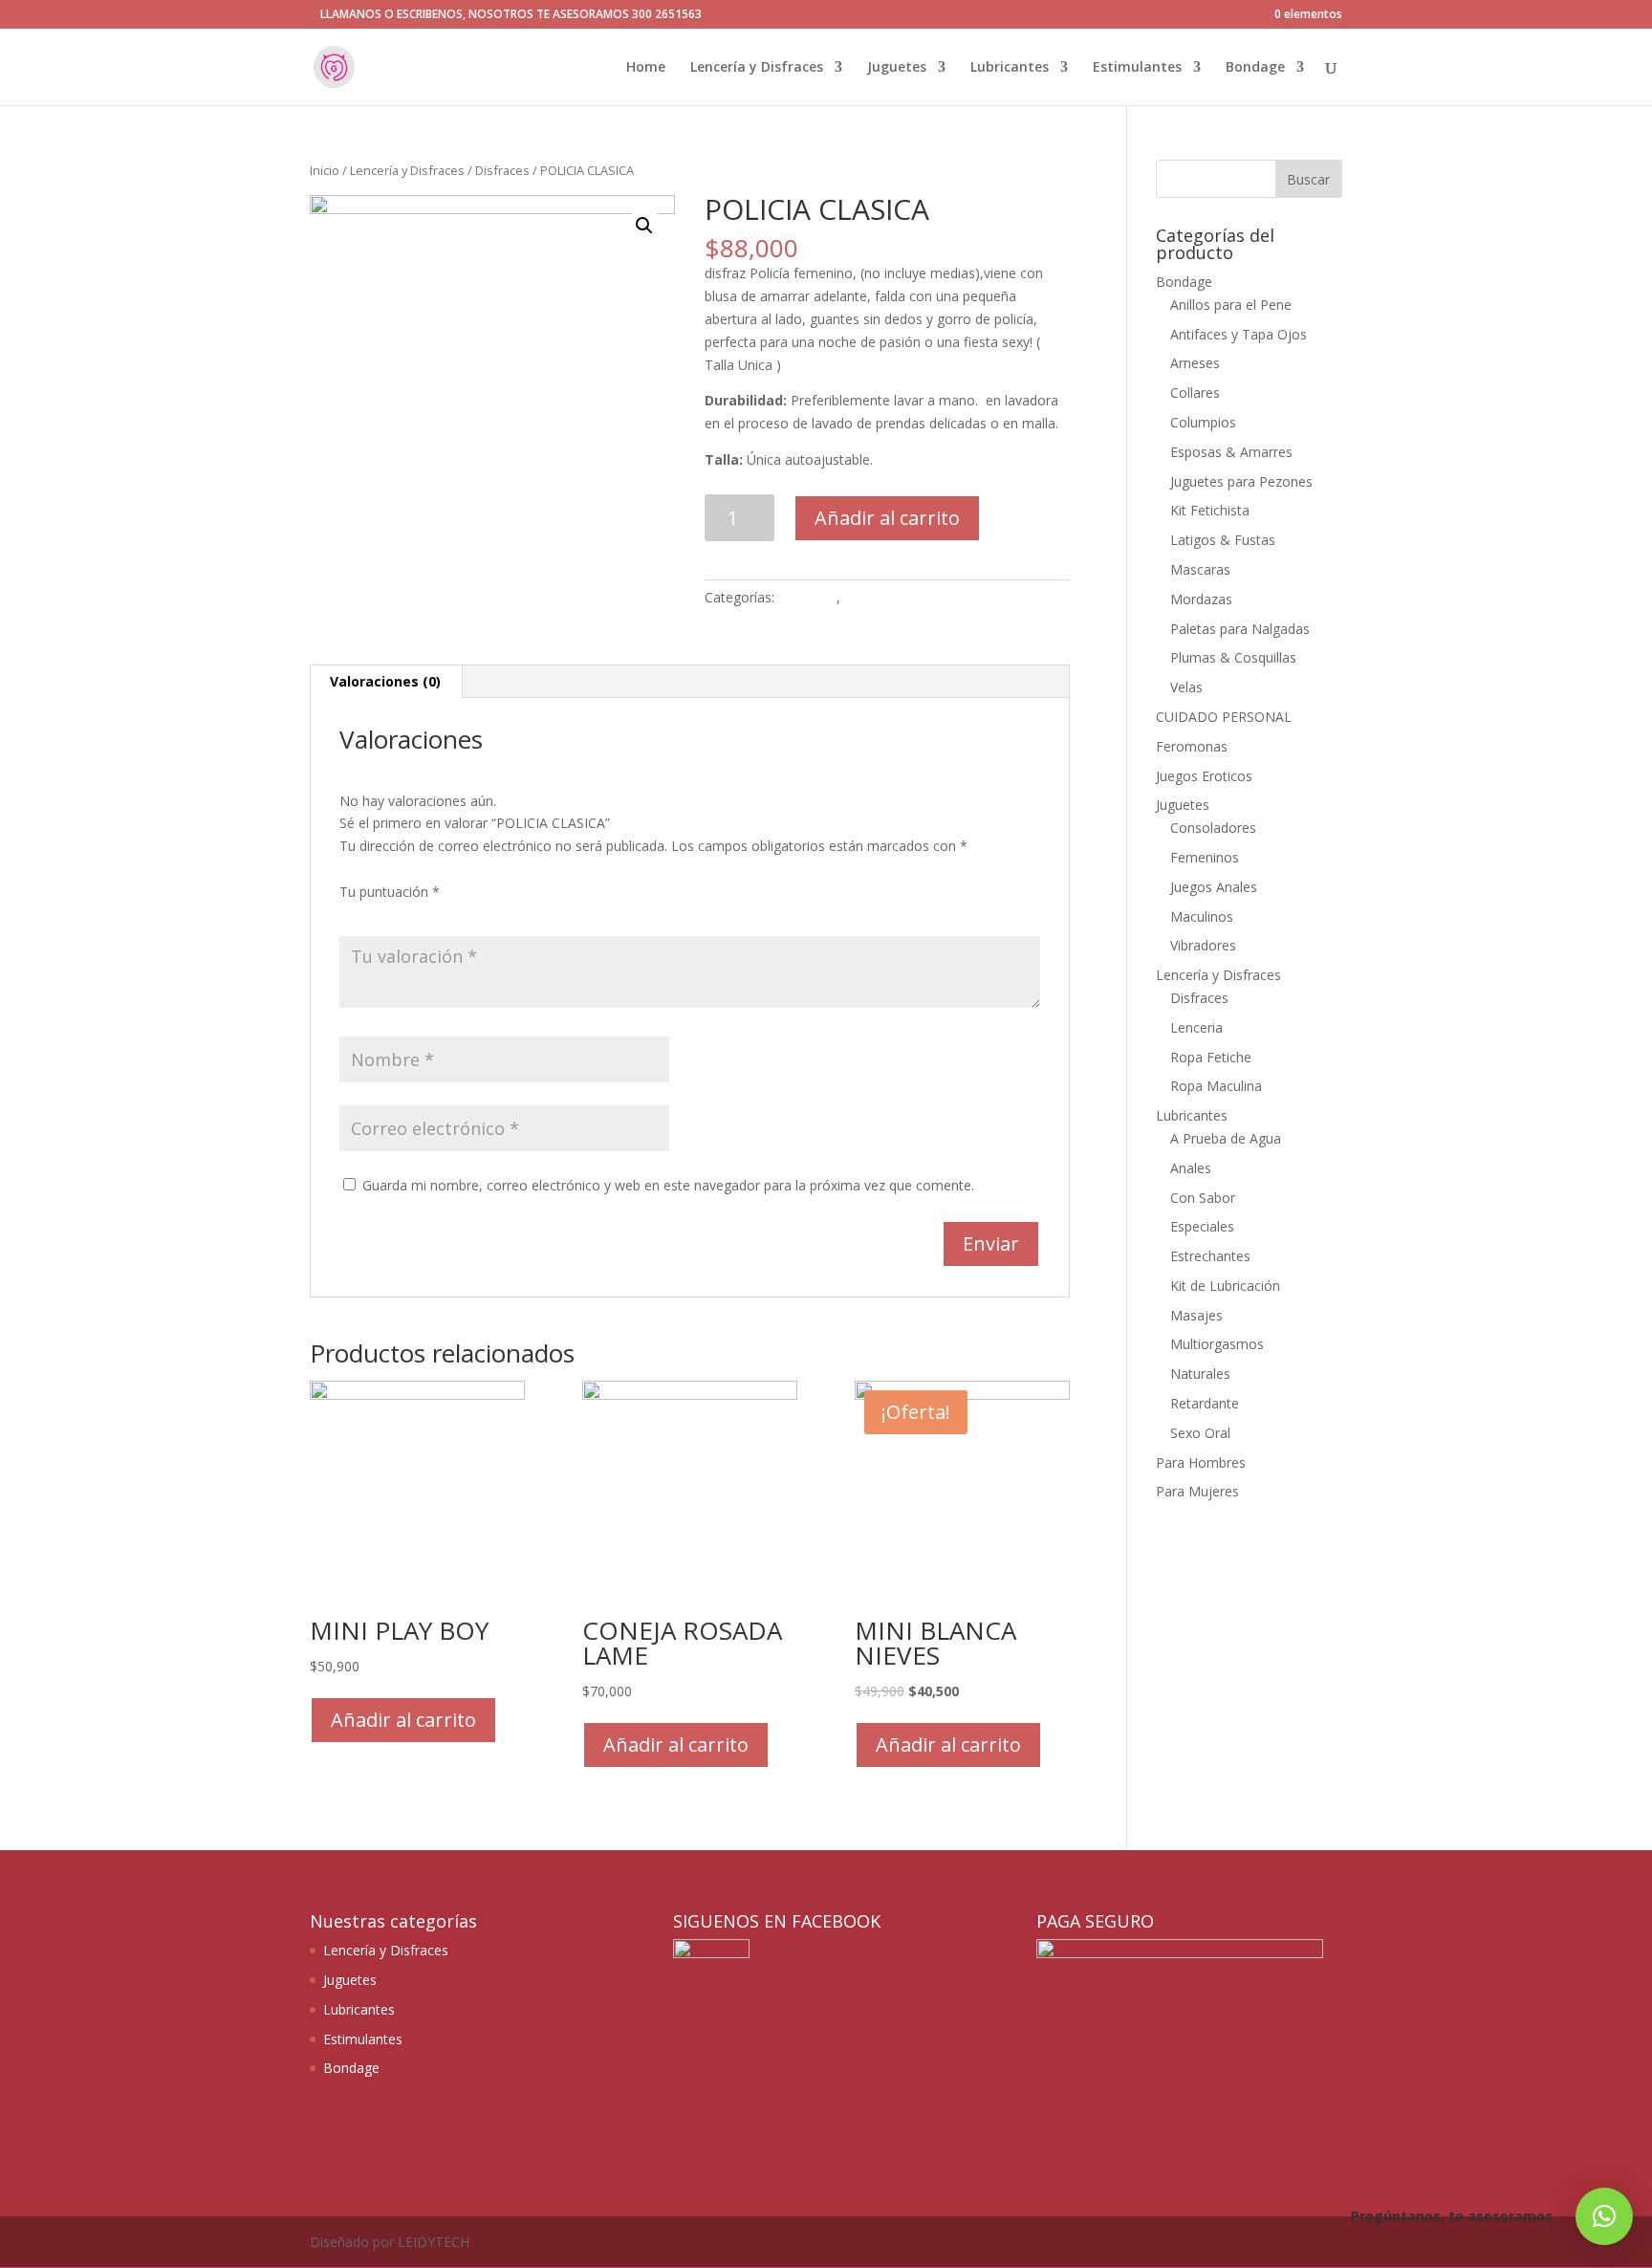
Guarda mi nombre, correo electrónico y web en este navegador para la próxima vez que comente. (668, 1185)
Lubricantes (1010, 68)
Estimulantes (1137, 68)
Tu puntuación (390, 892)
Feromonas (1192, 746)
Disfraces (502, 170)
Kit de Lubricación (1225, 1286)
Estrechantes (1210, 1256)
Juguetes (897, 68)
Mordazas (1201, 599)
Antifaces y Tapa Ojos (1239, 334)
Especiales (1202, 1226)
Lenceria (1196, 1027)
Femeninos (1205, 857)
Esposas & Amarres (1231, 452)
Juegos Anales (1214, 887)
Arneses (1195, 363)
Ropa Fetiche (1211, 1057)
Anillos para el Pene (1231, 305)
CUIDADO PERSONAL (1224, 717)
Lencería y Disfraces (757, 68)
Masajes (1196, 1315)
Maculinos (1202, 916)
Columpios (1203, 422)
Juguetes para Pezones (1241, 481)
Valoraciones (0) (385, 681)
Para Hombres (1201, 1462)
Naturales (1200, 1374)
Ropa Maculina (1216, 1086)
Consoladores (1213, 828)
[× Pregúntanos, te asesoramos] (1604, 2216)
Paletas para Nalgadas (1240, 629)
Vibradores (1203, 945)
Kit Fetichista (1210, 510)
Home (646, 68)
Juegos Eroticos (1204, 776)
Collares (1195, 393)
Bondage (1255, 68)
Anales (1191, 1168)
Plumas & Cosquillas (1233, 657)
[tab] (386, 682)
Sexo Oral (1200, 1433)
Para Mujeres (1197, 1491)
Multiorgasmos (1217, 1344)
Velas (1186, 687)
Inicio (325, 170)
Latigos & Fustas (1223, 540)
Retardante (1205, 1403)
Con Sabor (1203, 1198)
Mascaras (1200, 569)
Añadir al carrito (887, 518)
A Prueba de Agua (1226, 1138)
